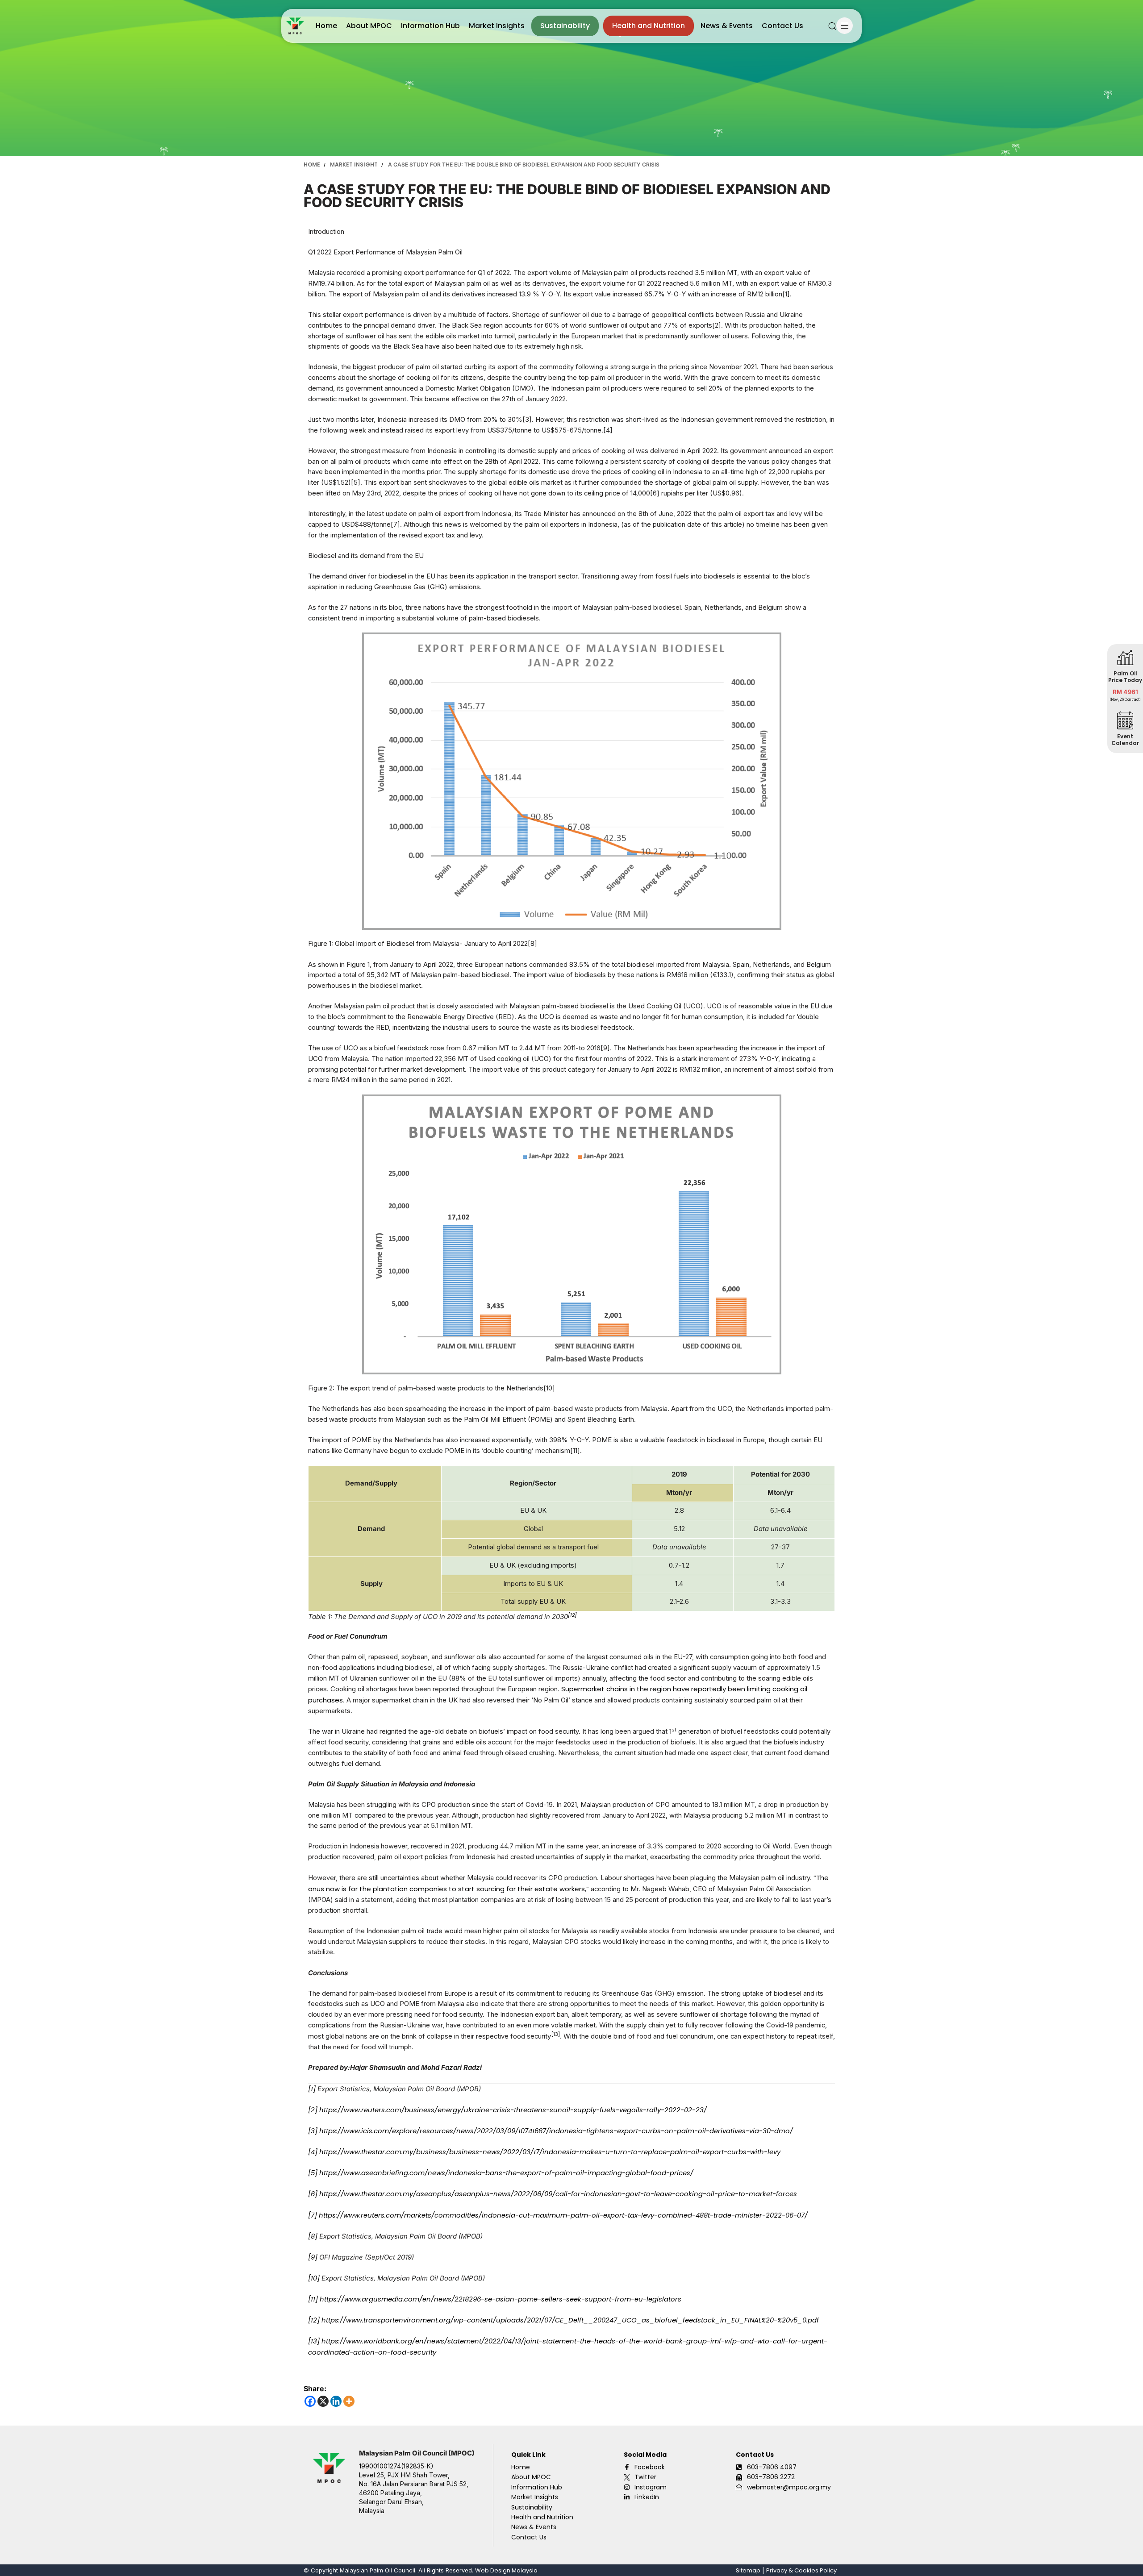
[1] (312, 2089)
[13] (314, 2341)
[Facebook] (310, 2401)
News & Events (727, 26)
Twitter (645, 2477)
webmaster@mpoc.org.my (789, 2487)
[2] (313, 2110)
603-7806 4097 (772, 2467)
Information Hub (430, 26)
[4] (313, 2152)
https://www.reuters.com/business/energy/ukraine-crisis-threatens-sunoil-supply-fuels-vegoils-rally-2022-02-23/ (513, 2110)
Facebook (650, 2467)
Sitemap (748, 2570)
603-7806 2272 (771, 2477)
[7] (313, 2215)
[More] (349, 2401)
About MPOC (369, 26)
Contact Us (782, 26)
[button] (832, 26)
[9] (313, 2257)
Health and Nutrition (649, 26)
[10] (314, 2278)
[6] (313, 2194)
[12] (314, 2320)
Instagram (651, 2487)
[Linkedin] (336, 2401)
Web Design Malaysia (506, 2570)
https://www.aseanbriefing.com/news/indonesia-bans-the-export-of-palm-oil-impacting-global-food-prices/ (506, 2173)
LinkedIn (647, 2497)
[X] (323, 2401)
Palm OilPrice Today (1125, 676)
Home (326, 26)
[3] (313, 2131)
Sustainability (565, 26)
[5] (313, 2173)
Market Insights (497, 26)
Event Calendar (1125, 739)
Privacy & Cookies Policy (801, 2570)
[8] (313, 2236)
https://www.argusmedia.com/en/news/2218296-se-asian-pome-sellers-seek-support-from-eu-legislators (501, 2299)
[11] (313, 2299)
